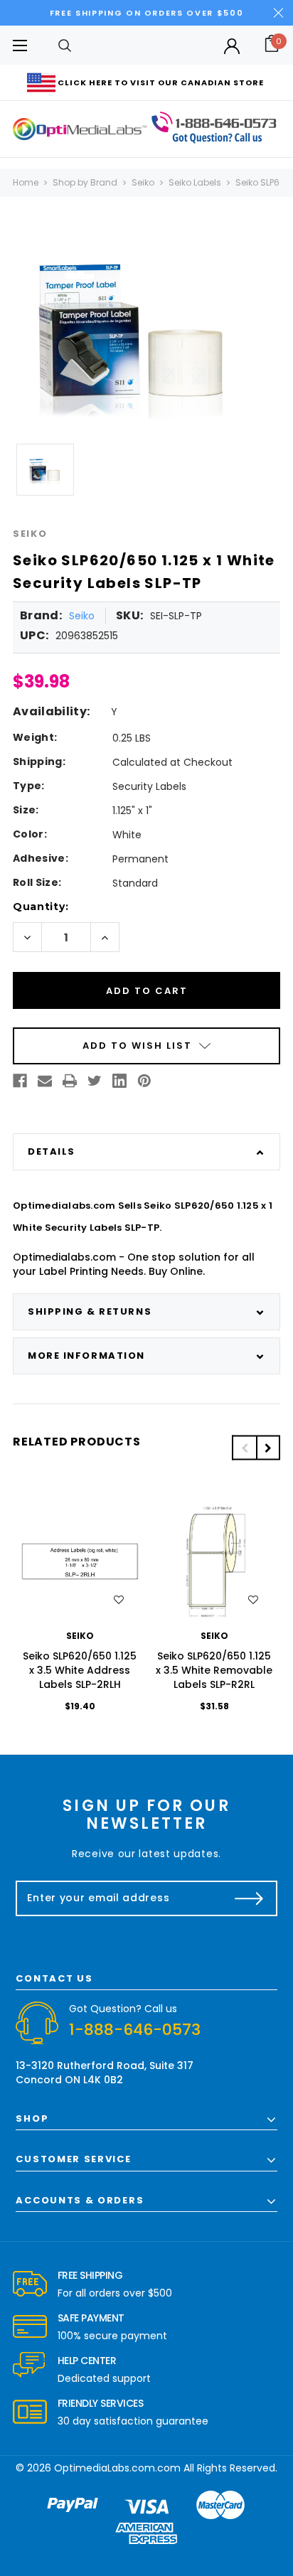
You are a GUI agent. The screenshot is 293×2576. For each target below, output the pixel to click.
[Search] (65, 45)
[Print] (70, 1081)
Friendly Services (101, 2403)
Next (268, 1448)
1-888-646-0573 (135, 2030)
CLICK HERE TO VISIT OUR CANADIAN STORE (161, 82)
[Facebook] (20, 1081)
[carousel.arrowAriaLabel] (30, 2284)
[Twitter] (95, 1081)
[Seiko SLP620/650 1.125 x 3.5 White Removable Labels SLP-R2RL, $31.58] (214, 1561)
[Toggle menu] (20, 45)
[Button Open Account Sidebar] (232, 46)
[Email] (45, 1081)
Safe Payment (91, 2318)
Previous (244, 1448)
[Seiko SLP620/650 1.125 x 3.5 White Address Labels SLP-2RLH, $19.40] (80, 1561)
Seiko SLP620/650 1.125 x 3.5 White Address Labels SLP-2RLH (80, 1670)
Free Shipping (90, 2275)
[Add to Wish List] (119, 1600)
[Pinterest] (144, 1081)
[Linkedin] (119, 1081)
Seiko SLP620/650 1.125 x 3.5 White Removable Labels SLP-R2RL (214, 1670)
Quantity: (41, 907)
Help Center (87, 2361)
